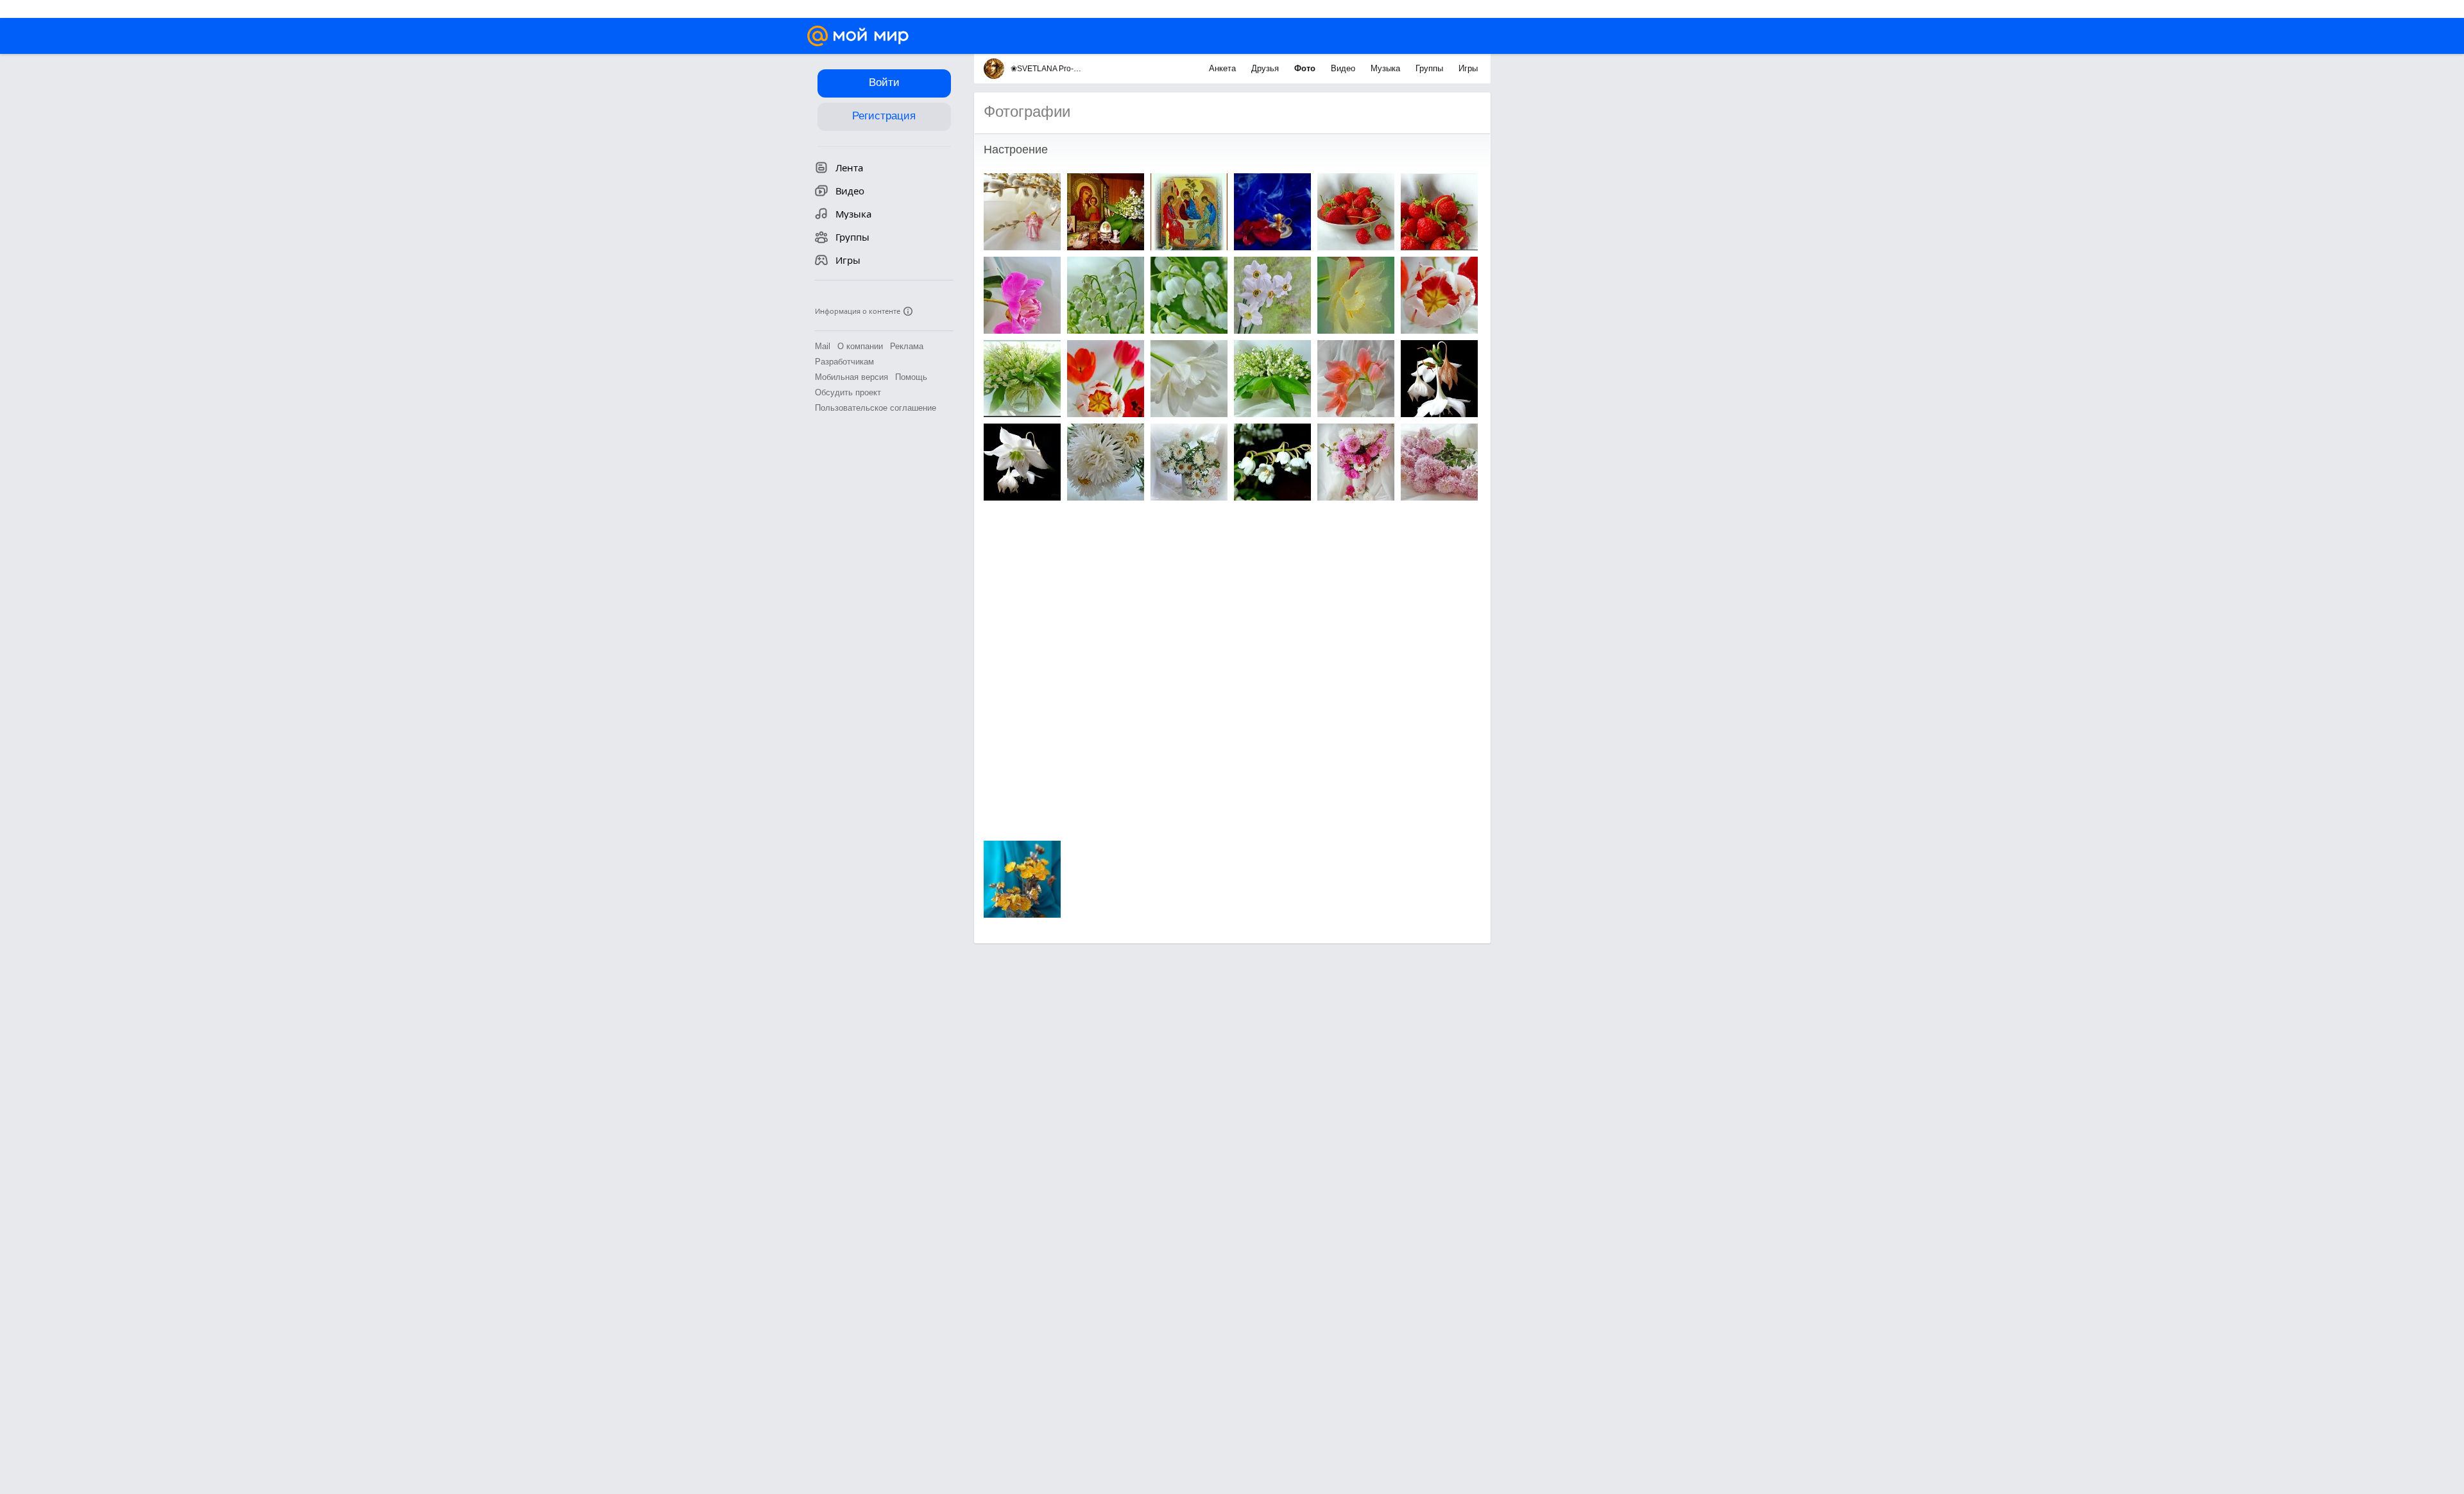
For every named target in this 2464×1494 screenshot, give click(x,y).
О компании (860, 346)
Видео (1344, 68)
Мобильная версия (851, 377)
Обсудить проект (848, 392)
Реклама (907, 346)
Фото (1306, 68)
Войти (884, 82)
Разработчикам (844, 362)
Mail (823, 346)
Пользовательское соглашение (876, 408)
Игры (1468, 68)
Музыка (1387, 68)
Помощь (911, 377)
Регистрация (884, 116)
